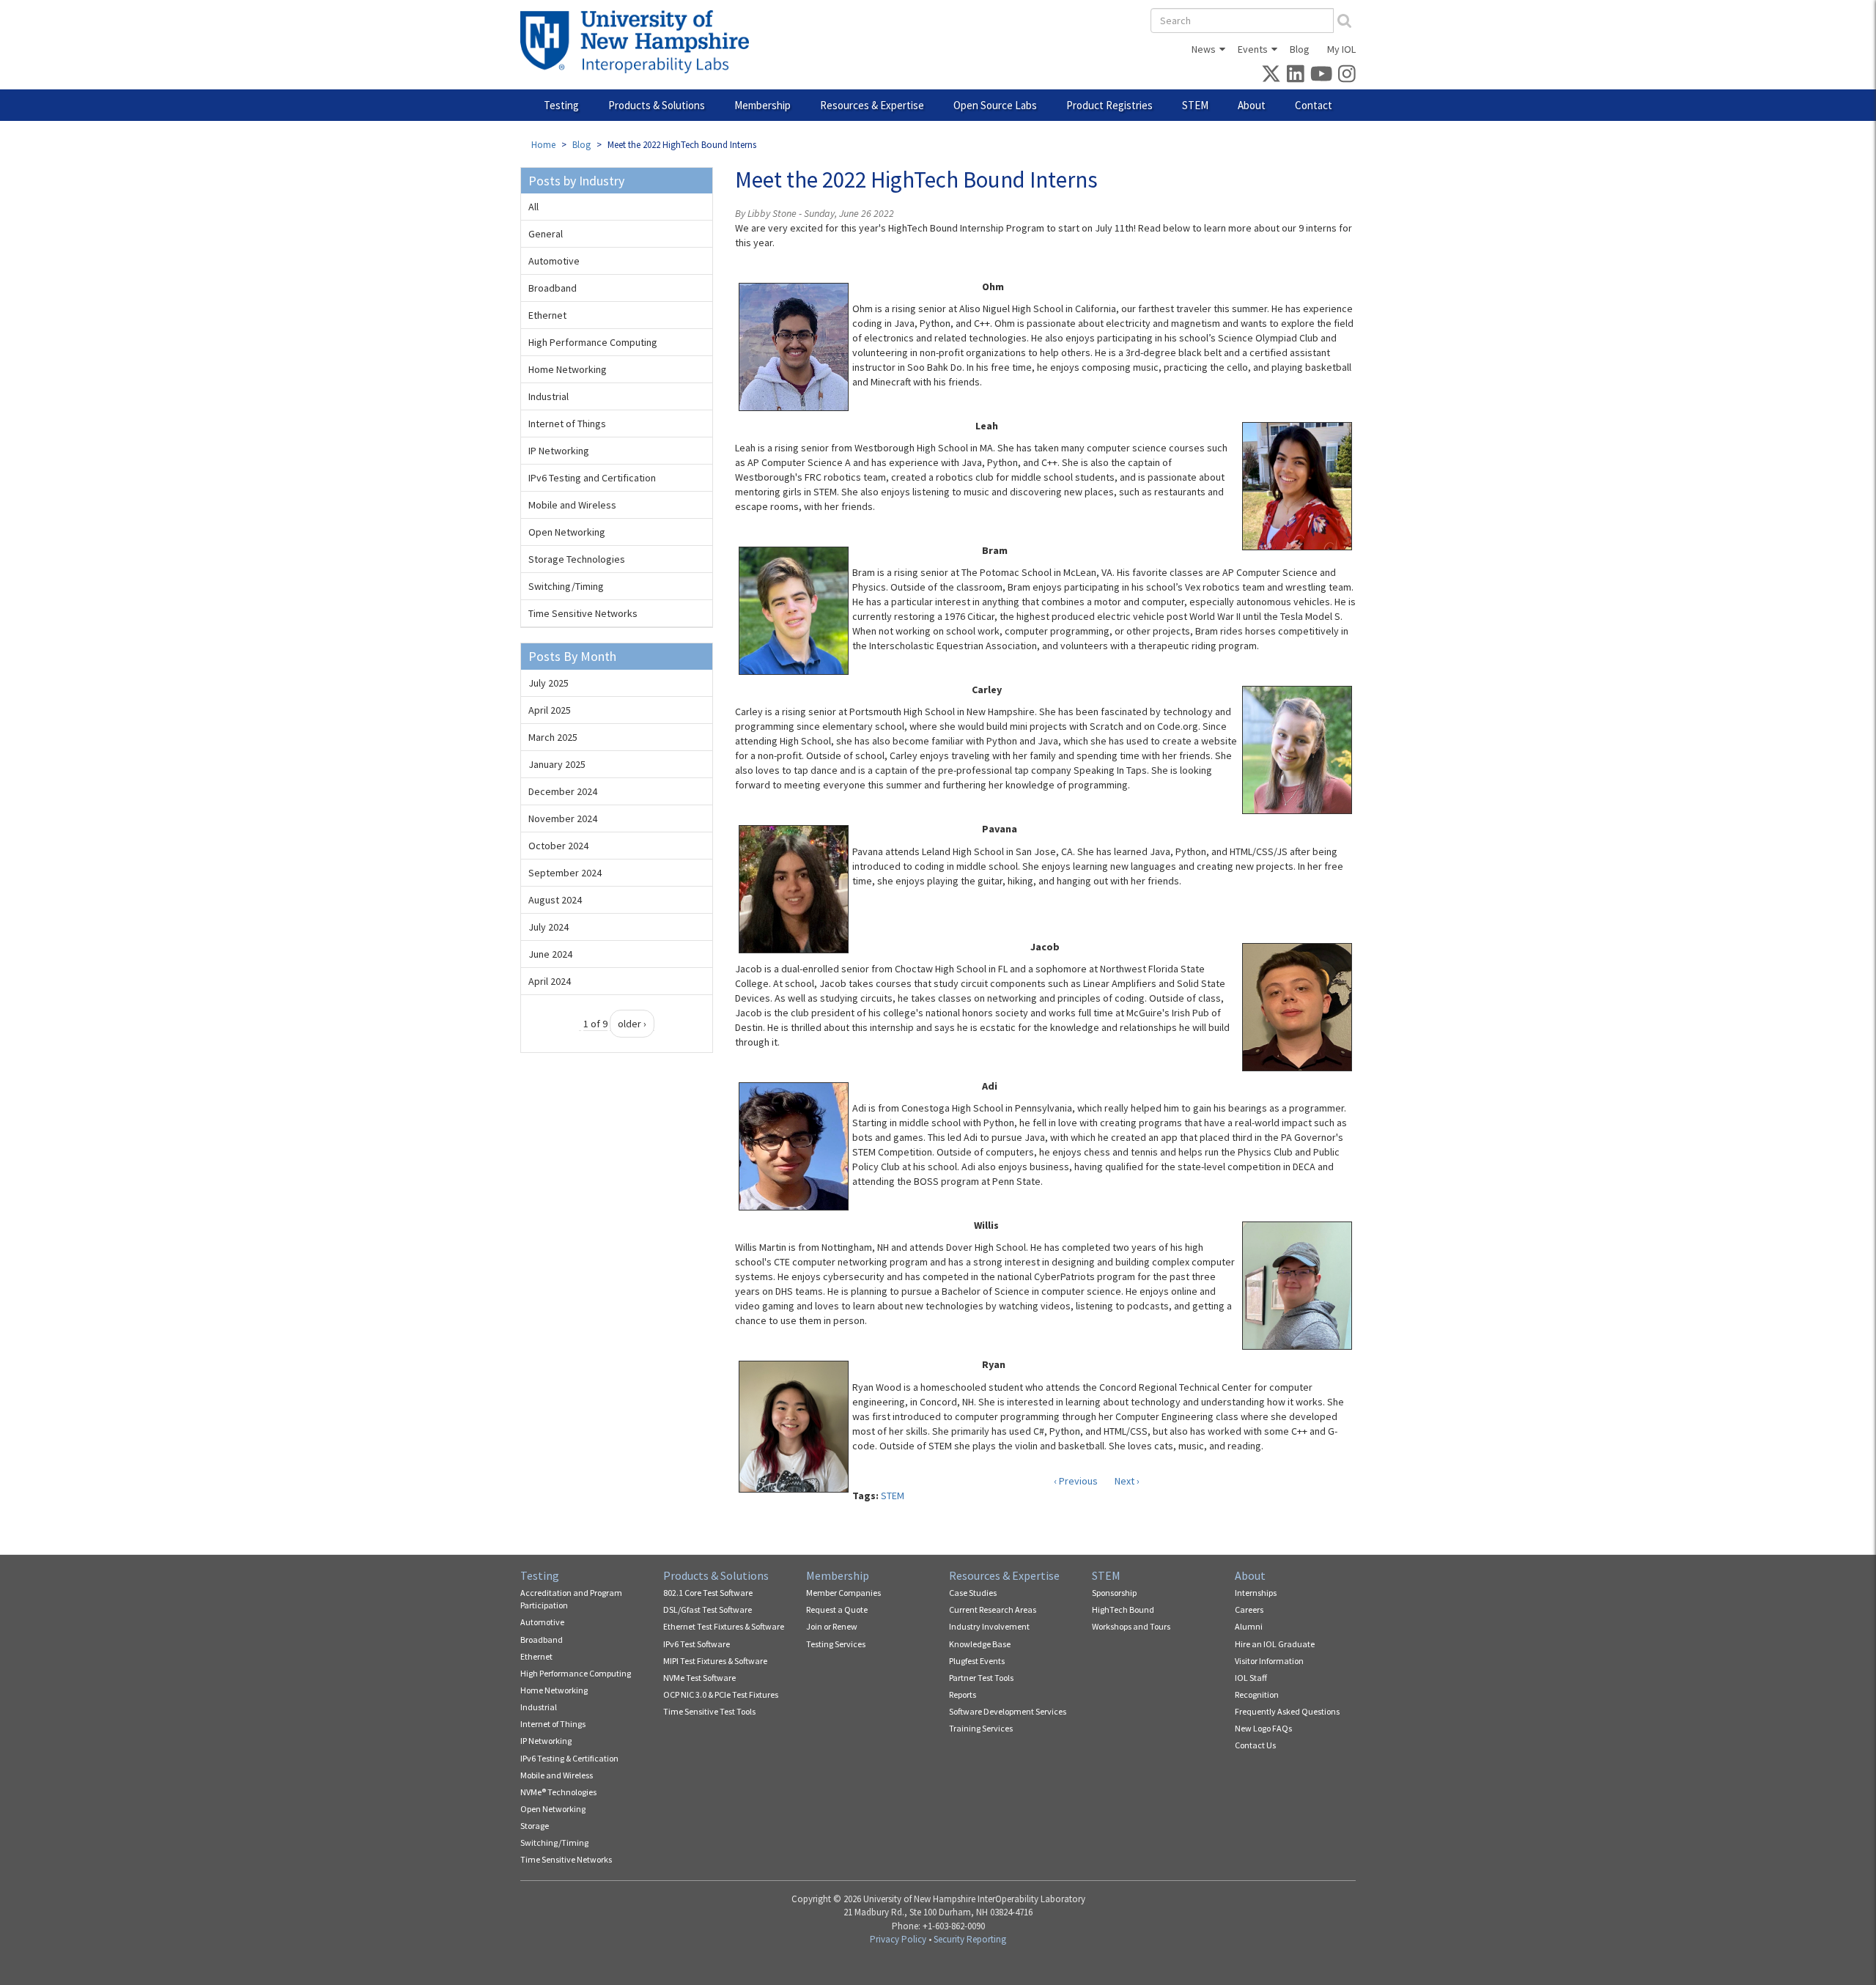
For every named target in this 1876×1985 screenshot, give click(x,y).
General (546, 234)
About (1252, 105)
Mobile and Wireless (572, 505)
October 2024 (558, 846)
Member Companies (843, 1593)
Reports (963, 1694)
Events (1253, 49)
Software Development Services (1008, 1711)
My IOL (1341, 49)
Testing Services (836, 1644)
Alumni (1249, 1626)
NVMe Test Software (699, 1678)
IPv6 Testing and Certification (592, 478)
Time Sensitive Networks (583, 613)
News (1204, 49)
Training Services (981, 1728)
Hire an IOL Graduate (1275, 1644)
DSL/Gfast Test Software (708, 1609)
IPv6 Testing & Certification (569, 1758)
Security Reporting (970, 1939)
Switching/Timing (566, 586)
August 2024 (555, 900)
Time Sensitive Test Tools (709, 1711)
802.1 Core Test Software (708, 1593)
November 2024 (563, 818)
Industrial (549, 396)
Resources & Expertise (872, 105)
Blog (1300, 49)
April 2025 (550, 710)
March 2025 (553, 737)
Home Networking (568, 369)
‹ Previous (1076, 1481)
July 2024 (549, 927)
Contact (1314, 105)
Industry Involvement (989, 1626)
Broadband (553, 288)
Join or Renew (832, 1626)
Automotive (554, 261)
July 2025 (549, 683)
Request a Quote (837, 1609)
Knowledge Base (980, 1644)
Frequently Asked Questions (1287, 1711)
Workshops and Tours (1131, 1626)
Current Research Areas (993, 1609)
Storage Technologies (577, 559)
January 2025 (557, 764)
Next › (1127, 1481)
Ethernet (547, 315)
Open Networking (567, 532)
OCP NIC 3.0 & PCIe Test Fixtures (721, 1694)
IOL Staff (1251, 1678)
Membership (762, 105)
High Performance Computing (593, 342)
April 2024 (550, 981)
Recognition (1257, 1694)
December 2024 (563, 791)
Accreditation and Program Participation (571, 1599)
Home (543, 145)
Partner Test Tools (981, 1678)
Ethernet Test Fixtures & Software (724, 1626)
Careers (1249, 1609)
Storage (535, 1826)
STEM (1195, 105)
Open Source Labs (995, 105)
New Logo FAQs (1263, 1728)
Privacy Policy (898, 1939)
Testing (561, 105)
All (533, 207)
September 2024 (565, 873)
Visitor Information (1269, 1661)
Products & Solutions (657, 105)
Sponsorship (1114, 1593)
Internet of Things (567, 424)
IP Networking (559, 451)
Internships (1256, 1593)
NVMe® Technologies (558, 1792)
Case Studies (973, 1593)
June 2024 (550, 954)
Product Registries (1109, 105)
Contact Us (1255, 1745)
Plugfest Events (977, 1661)
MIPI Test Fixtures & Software (715, 1661)
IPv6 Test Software (697, 1644)
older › (632, 1024)
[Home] (640, 42)
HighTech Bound (1123, 1609)
